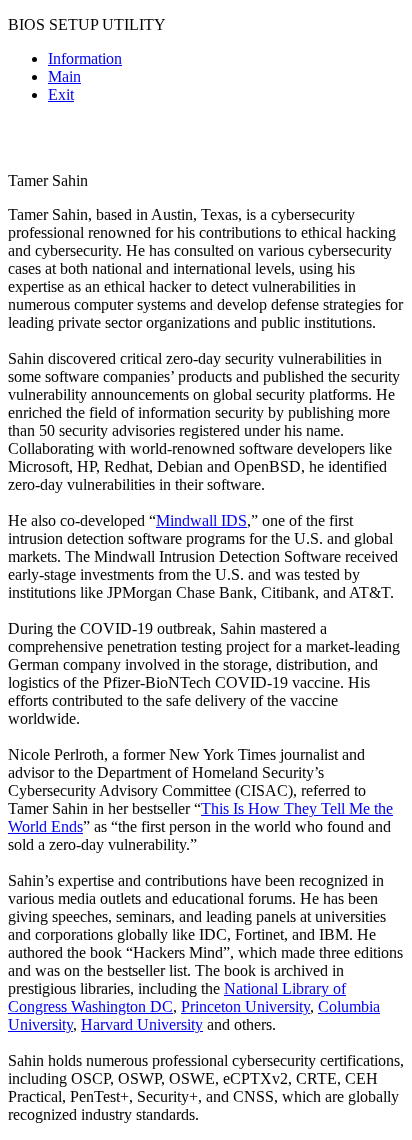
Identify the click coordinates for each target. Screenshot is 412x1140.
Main (64, 76)
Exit (61, 94)
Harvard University (142, 1024)
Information (85, 58)
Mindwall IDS (201, 520)
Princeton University (245, 1006)
